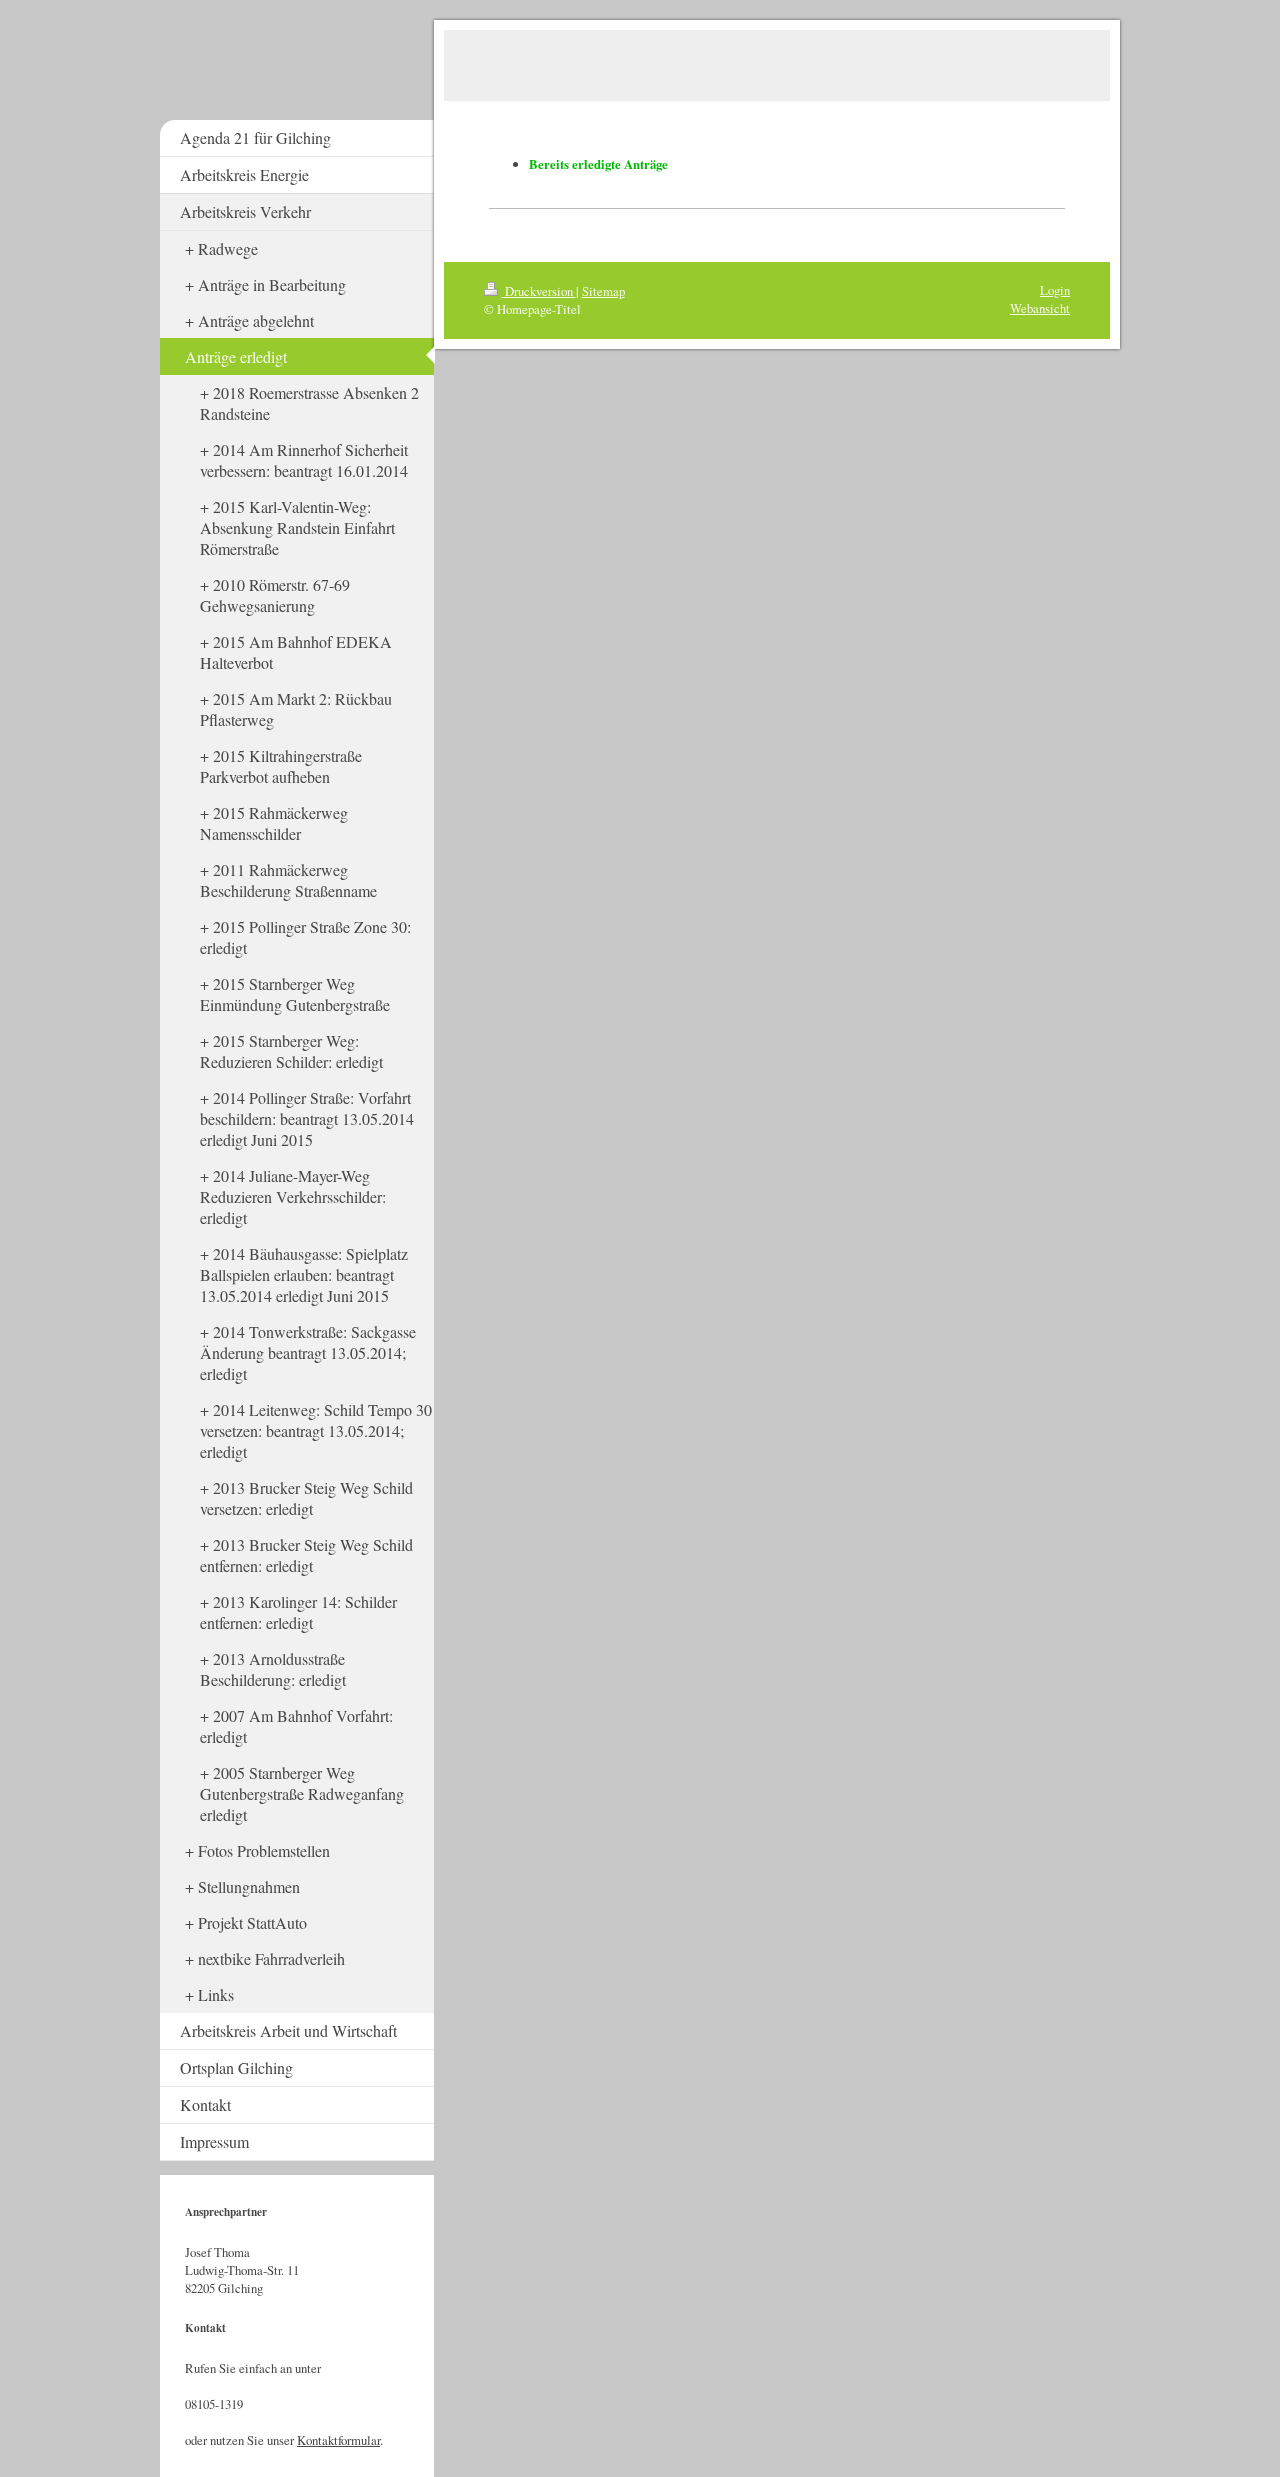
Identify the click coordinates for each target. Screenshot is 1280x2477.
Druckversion (539, 291)
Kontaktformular (338, 2440)
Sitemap (603, 291)
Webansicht (1040, 308)
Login (1055, 290)
